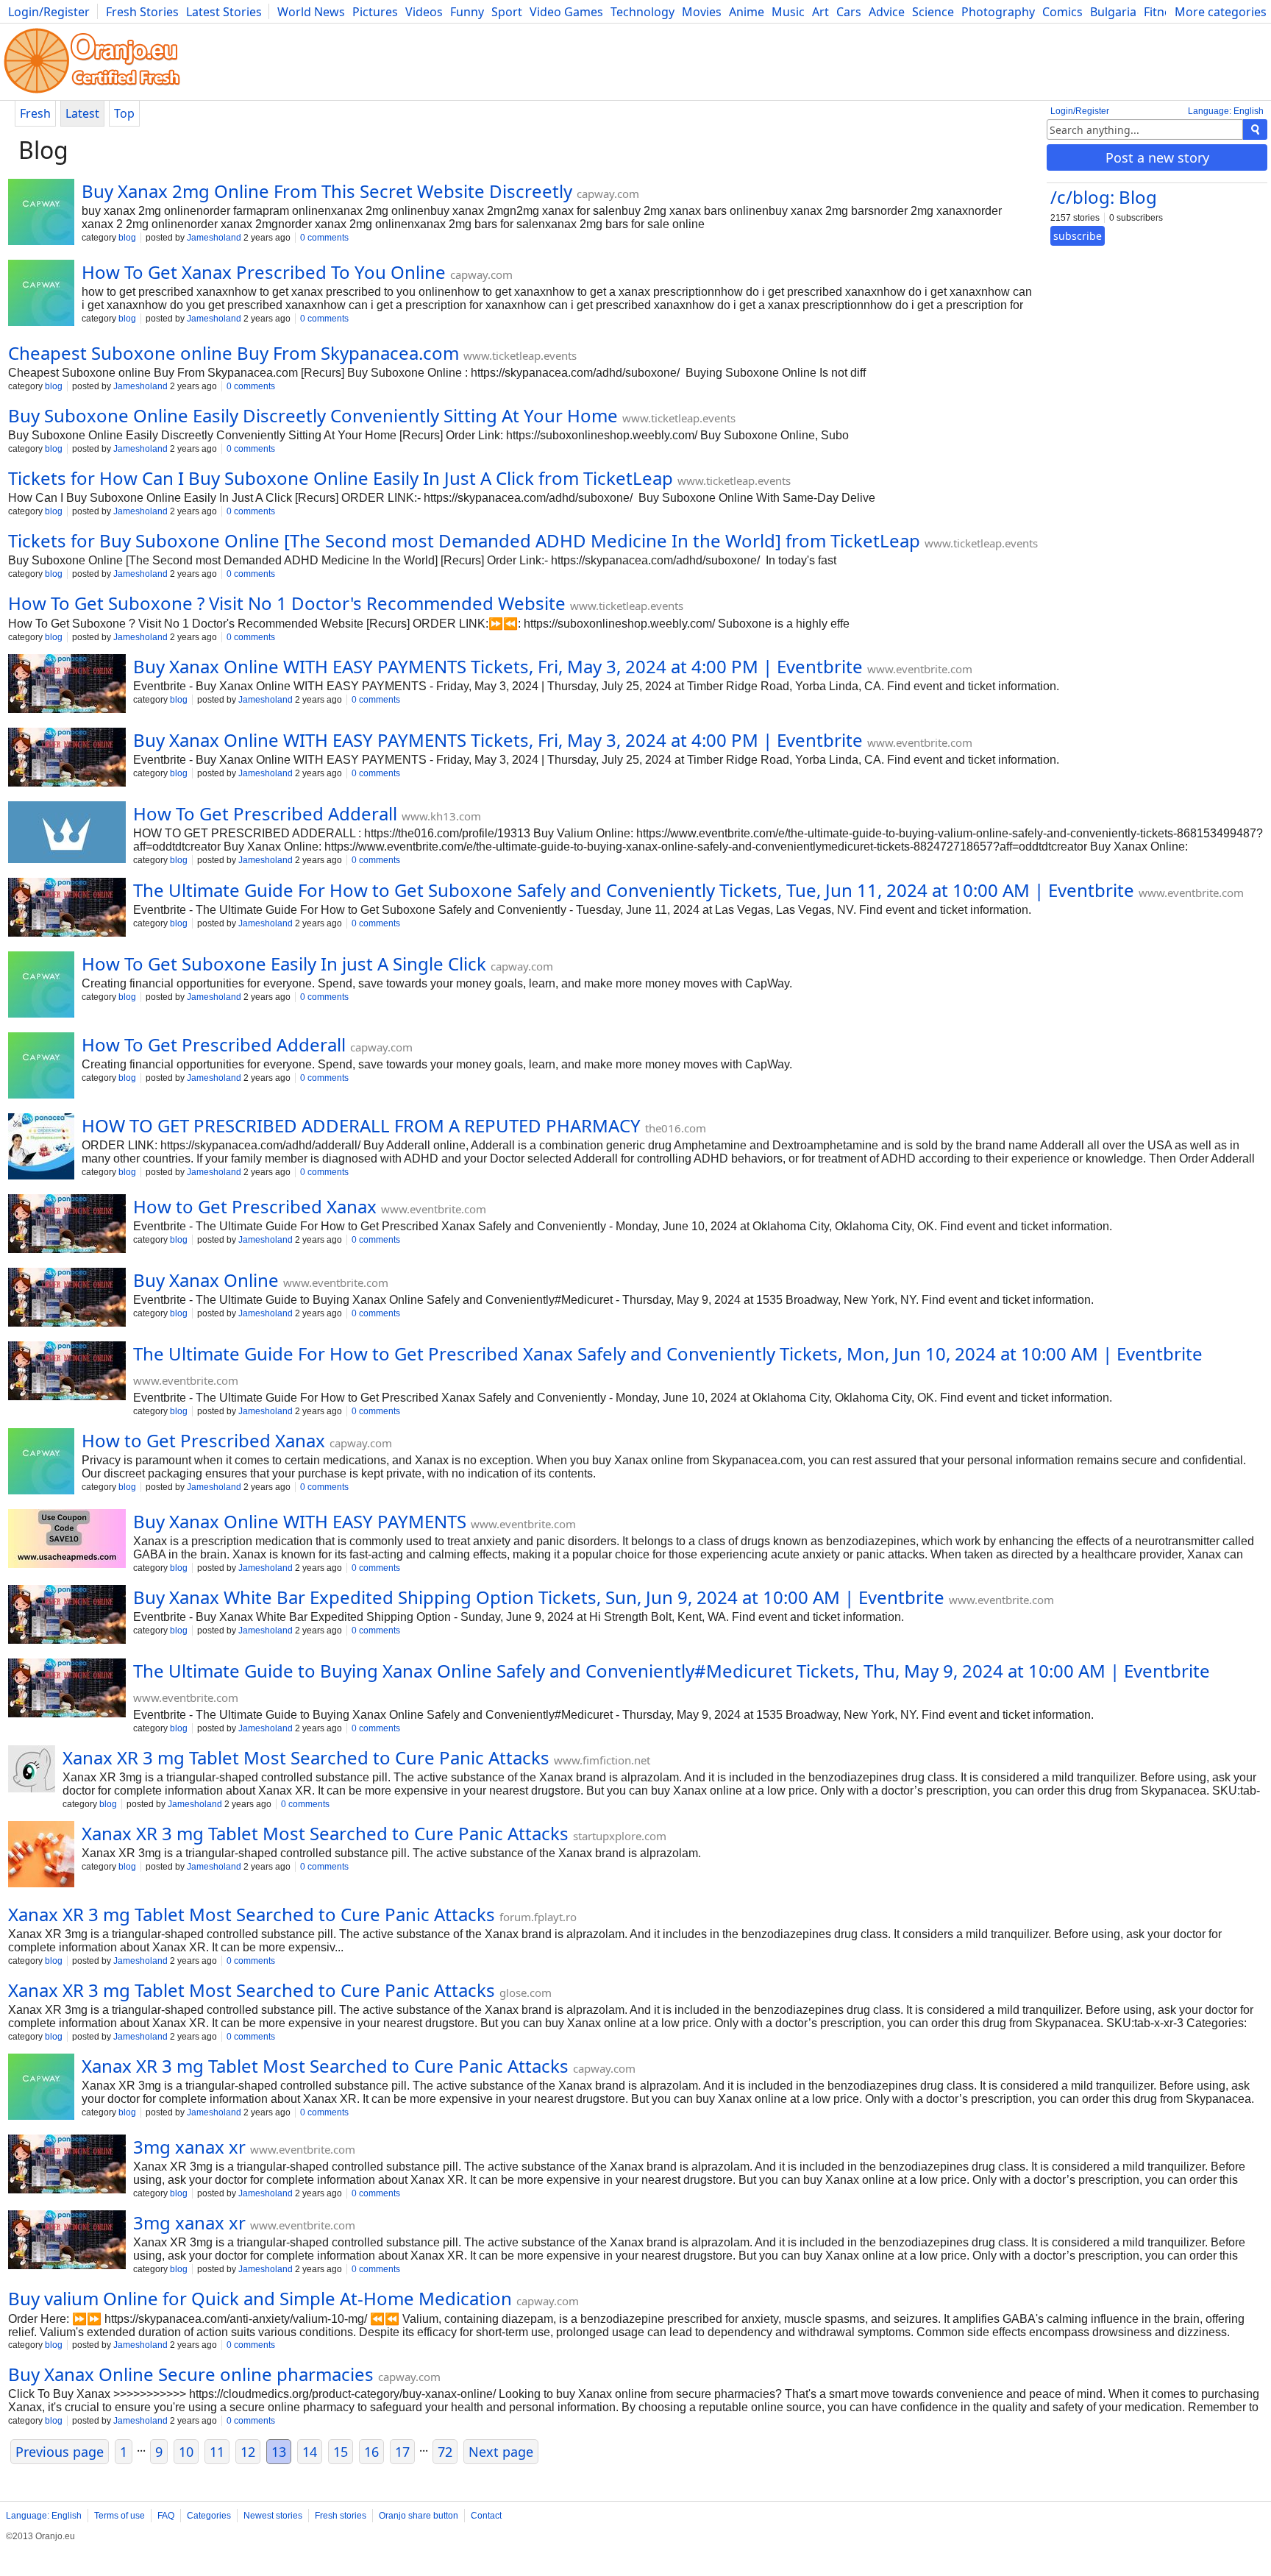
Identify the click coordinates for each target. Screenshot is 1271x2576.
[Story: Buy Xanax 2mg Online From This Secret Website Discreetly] (41, 213)
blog (127, 238)
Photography (998, 12)
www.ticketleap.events (520, 355)
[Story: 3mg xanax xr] (67, 2165)
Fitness (1163, 12)
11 (217, 2452)
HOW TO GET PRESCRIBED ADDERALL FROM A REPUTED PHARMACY (361, 1125)
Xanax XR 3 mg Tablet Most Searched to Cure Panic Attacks (306, 1757)
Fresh (35, 113)
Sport (507, 12)
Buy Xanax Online (206, 1280)
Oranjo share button (419, 2516)
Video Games (566, 12)
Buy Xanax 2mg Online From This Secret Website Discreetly (327, 191)
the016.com (676, 1128)
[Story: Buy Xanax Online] (67, 1299)
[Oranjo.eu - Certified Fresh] (92, 93)
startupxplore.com (620, 1836)
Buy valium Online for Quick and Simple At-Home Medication (260, 2298)
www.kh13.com (441, 816)
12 (248, 2452)
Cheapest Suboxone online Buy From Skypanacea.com (234, 353)
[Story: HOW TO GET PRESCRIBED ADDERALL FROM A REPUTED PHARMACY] (41, 1148)
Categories (209, 2516)
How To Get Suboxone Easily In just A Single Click (284, 964)
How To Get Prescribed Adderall (265, 813)
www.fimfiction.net (602, 1760)
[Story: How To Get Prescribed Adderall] (67, 834)
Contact (486, 2516)
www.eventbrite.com (920, 669)
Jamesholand (214, 238)
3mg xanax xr (189, 2147)
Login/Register (49, 12)
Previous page (60, 2452)
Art (820, 12)
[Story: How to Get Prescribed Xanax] (67, 1225)
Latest (82, 113)
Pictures (375, 12)
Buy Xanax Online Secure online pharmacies (191, 2374)
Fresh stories (341, 2516)
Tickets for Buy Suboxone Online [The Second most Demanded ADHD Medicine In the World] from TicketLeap (464, 540)
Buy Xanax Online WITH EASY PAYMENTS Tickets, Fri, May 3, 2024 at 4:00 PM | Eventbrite (498, 666)
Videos (424, 12)
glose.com (526, 1993)
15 (341, 2452)
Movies (702, 12)
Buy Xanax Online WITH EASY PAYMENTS (300, 1521)
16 (371, 2452)
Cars (849, 12)
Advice (887, 12)
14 (310, 2452)
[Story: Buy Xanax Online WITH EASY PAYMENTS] (67, 1540)
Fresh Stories (142, 12)
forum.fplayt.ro (538, 1917)
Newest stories (273, 2516)
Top (124, 113)
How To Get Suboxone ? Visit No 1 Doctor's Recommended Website (287, 603)
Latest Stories (224, 12)
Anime (747, 12)
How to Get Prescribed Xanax (255, 1206)
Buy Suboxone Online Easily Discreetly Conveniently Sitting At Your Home (313, 415)
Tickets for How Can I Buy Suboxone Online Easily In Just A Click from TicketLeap (341, 478)
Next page (501, 2452)
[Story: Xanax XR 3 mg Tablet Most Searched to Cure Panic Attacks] (32, 1770)
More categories (1221, 12)
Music (788, 12)
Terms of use (120, 2516)
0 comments (324, 238)
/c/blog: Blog (1104, 197)
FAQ (166, 2516)
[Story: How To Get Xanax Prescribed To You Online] (41, 294)
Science (933, 12)
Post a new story (1157, 157)
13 (279, 2452)
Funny (467, 12)
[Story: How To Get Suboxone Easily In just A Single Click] (41, 986)
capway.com (608, 194)
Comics (1062, 12)
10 (186, 2452)
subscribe (1078, 236)
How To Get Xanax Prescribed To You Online (264, 272)
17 (402, 2452)
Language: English (1226, 111)
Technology (642, 12)
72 (445, 2452)
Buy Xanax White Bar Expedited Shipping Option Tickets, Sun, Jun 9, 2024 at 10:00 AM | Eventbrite (539, 1597)
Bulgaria (1113, 12)
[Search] (1255, 129)
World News (311, 12)
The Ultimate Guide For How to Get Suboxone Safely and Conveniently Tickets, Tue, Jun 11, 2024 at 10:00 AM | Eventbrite (634, 890)
